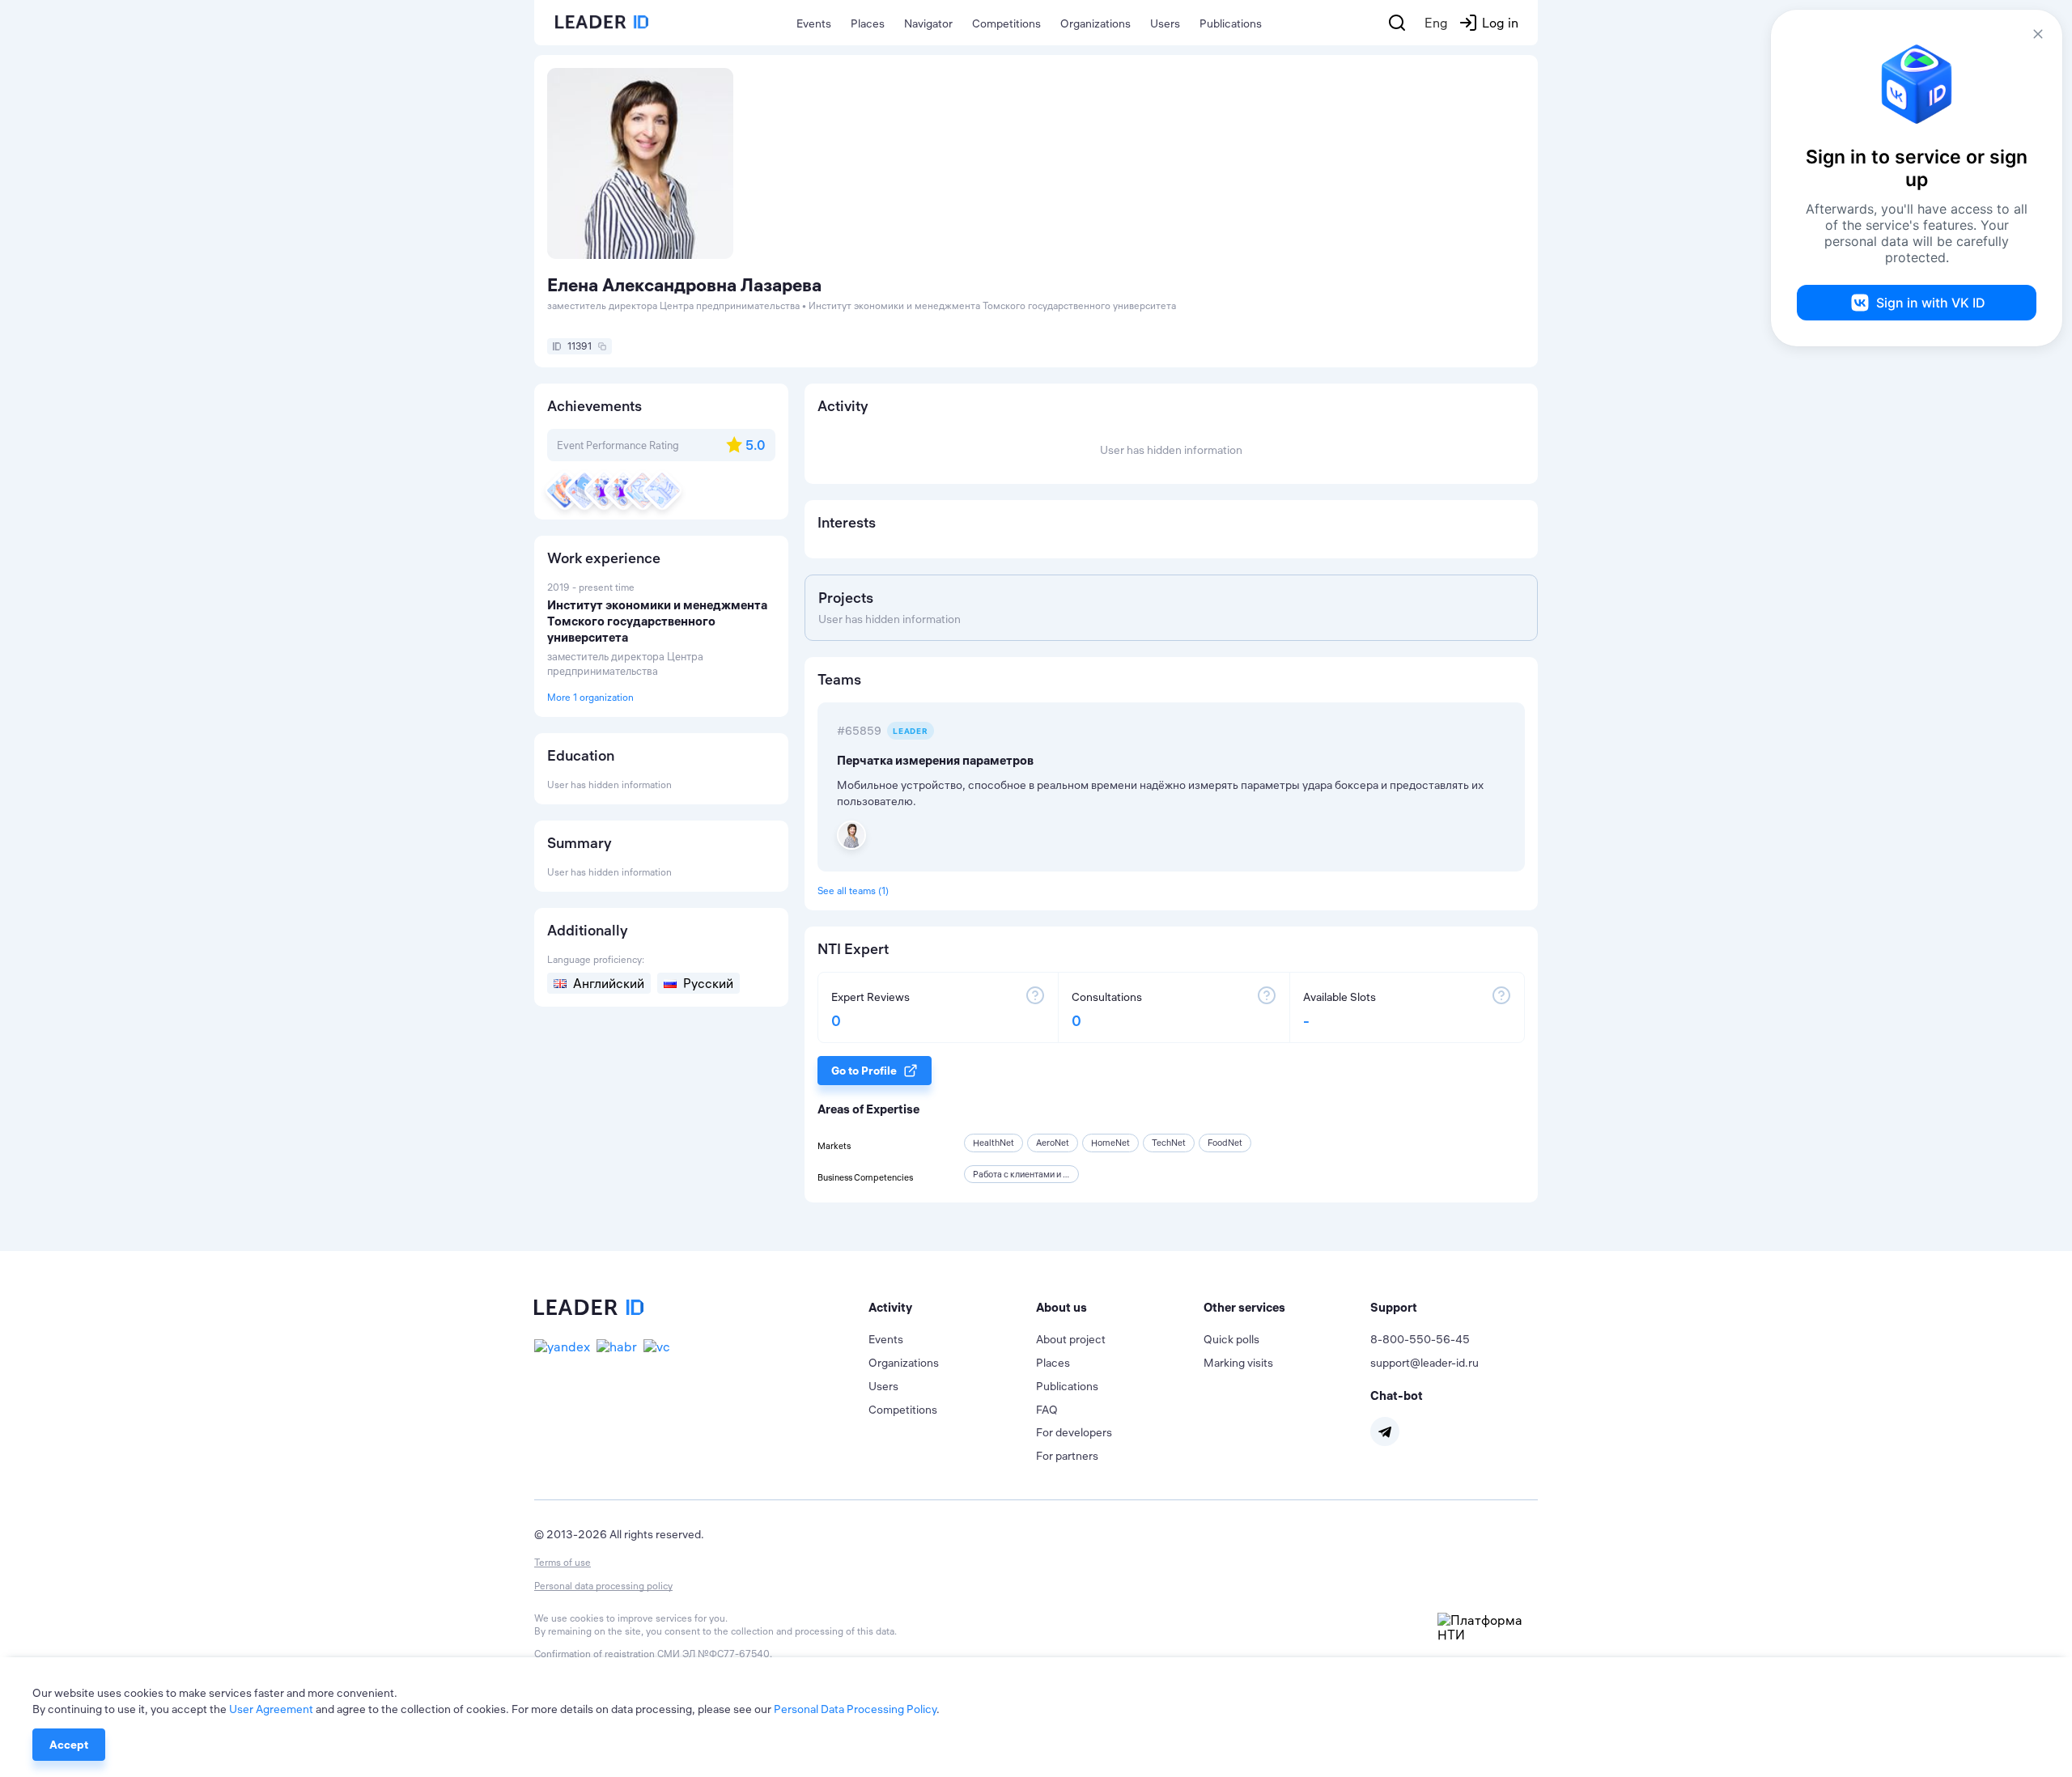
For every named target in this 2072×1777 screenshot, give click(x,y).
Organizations (1095, 23)
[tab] (952, 1308)
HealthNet (994, 1143)
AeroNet (1053, 1143)
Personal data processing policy (603, 1586)
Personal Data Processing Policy (855, 1709)
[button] (952, 1308)
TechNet (1169, 1143)
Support (1394, 1307)
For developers (1074, 1432)
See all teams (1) (853, 891)
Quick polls (1231, 1339)
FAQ (1047, 1410)
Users (1165, 23)
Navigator (928, 23)
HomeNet (1110, 1143)
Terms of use (563, 1562)
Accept (69, 1745)
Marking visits (1238, 1363)
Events (814, 23)
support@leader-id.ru (1424, 1363)
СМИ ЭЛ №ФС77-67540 (713, 1654)
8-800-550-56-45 (1420, 1339)
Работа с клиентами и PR (1023, 1174)
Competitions (1006, 23)
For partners (1067, 1456)
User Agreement (271, 1709)
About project (1071, 1339)
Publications (1231, 23)
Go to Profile (864, 1071)
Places (868, 23)
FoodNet (1225, 1143)
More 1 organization (590, 697)
